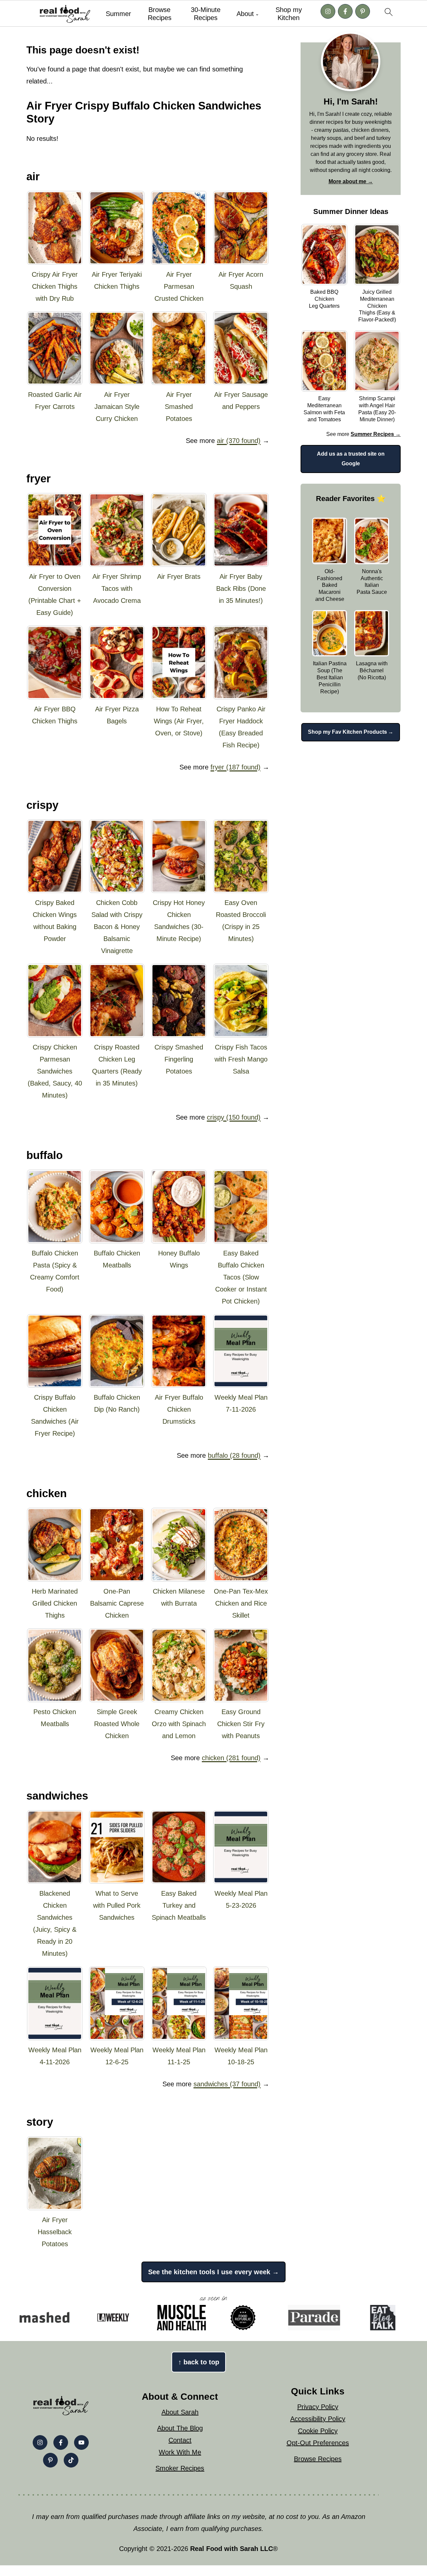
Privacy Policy (318, 2407)
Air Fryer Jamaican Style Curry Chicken (117, 407)
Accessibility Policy (318, 2419)
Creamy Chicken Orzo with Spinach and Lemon (179, 1724)
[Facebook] (345, 11)
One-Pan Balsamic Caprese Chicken (117, 1603)
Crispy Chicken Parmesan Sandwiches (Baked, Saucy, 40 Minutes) (55, 1071)
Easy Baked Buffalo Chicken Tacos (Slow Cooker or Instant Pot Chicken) (241, 1277)
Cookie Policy (318, 2431)
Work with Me (180, 2452)
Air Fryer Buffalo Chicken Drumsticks (179, 1409)
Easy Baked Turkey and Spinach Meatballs (179, 1905)
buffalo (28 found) (234, 1455)
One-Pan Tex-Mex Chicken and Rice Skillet (241, 1603)
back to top (199, 2362)
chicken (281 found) (231, 1758)
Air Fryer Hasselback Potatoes (55, 2232)
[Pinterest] (363, 11)
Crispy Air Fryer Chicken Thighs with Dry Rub (55, 286)
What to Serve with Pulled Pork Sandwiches (117, 1905)
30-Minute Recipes (206, 14)
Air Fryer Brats (179, 576)
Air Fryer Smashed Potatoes (179, 407)
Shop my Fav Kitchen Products (347, 732)
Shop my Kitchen (289, 14)
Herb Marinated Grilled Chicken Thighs (55, 1603)
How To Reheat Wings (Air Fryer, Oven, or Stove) (179, 721)
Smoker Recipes (180, 2468)
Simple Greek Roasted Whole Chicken (117, 1724)
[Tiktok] (71, 2460)
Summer (118, 14)
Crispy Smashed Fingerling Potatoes (179, 1059)
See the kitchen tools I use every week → (213, 2272)
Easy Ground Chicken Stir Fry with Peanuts (241, 1724)
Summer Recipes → (376, 434)
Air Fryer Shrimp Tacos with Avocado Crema (117, 589)
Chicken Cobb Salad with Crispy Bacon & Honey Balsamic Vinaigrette (117, 927)
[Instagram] (328, 11)
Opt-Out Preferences (318, 2443)
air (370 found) (239, 441)
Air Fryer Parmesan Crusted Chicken (179, 286)
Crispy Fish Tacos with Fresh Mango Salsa (241, 1059)
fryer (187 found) (236, 767)
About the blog (180, 2428)
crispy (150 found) (234, 1117)
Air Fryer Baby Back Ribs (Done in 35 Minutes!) (241, 589)
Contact (180, 2440)
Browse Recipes (160, 14)
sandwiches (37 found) (227, 2084)
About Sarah (180, 2412)
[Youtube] (81, 2442)
